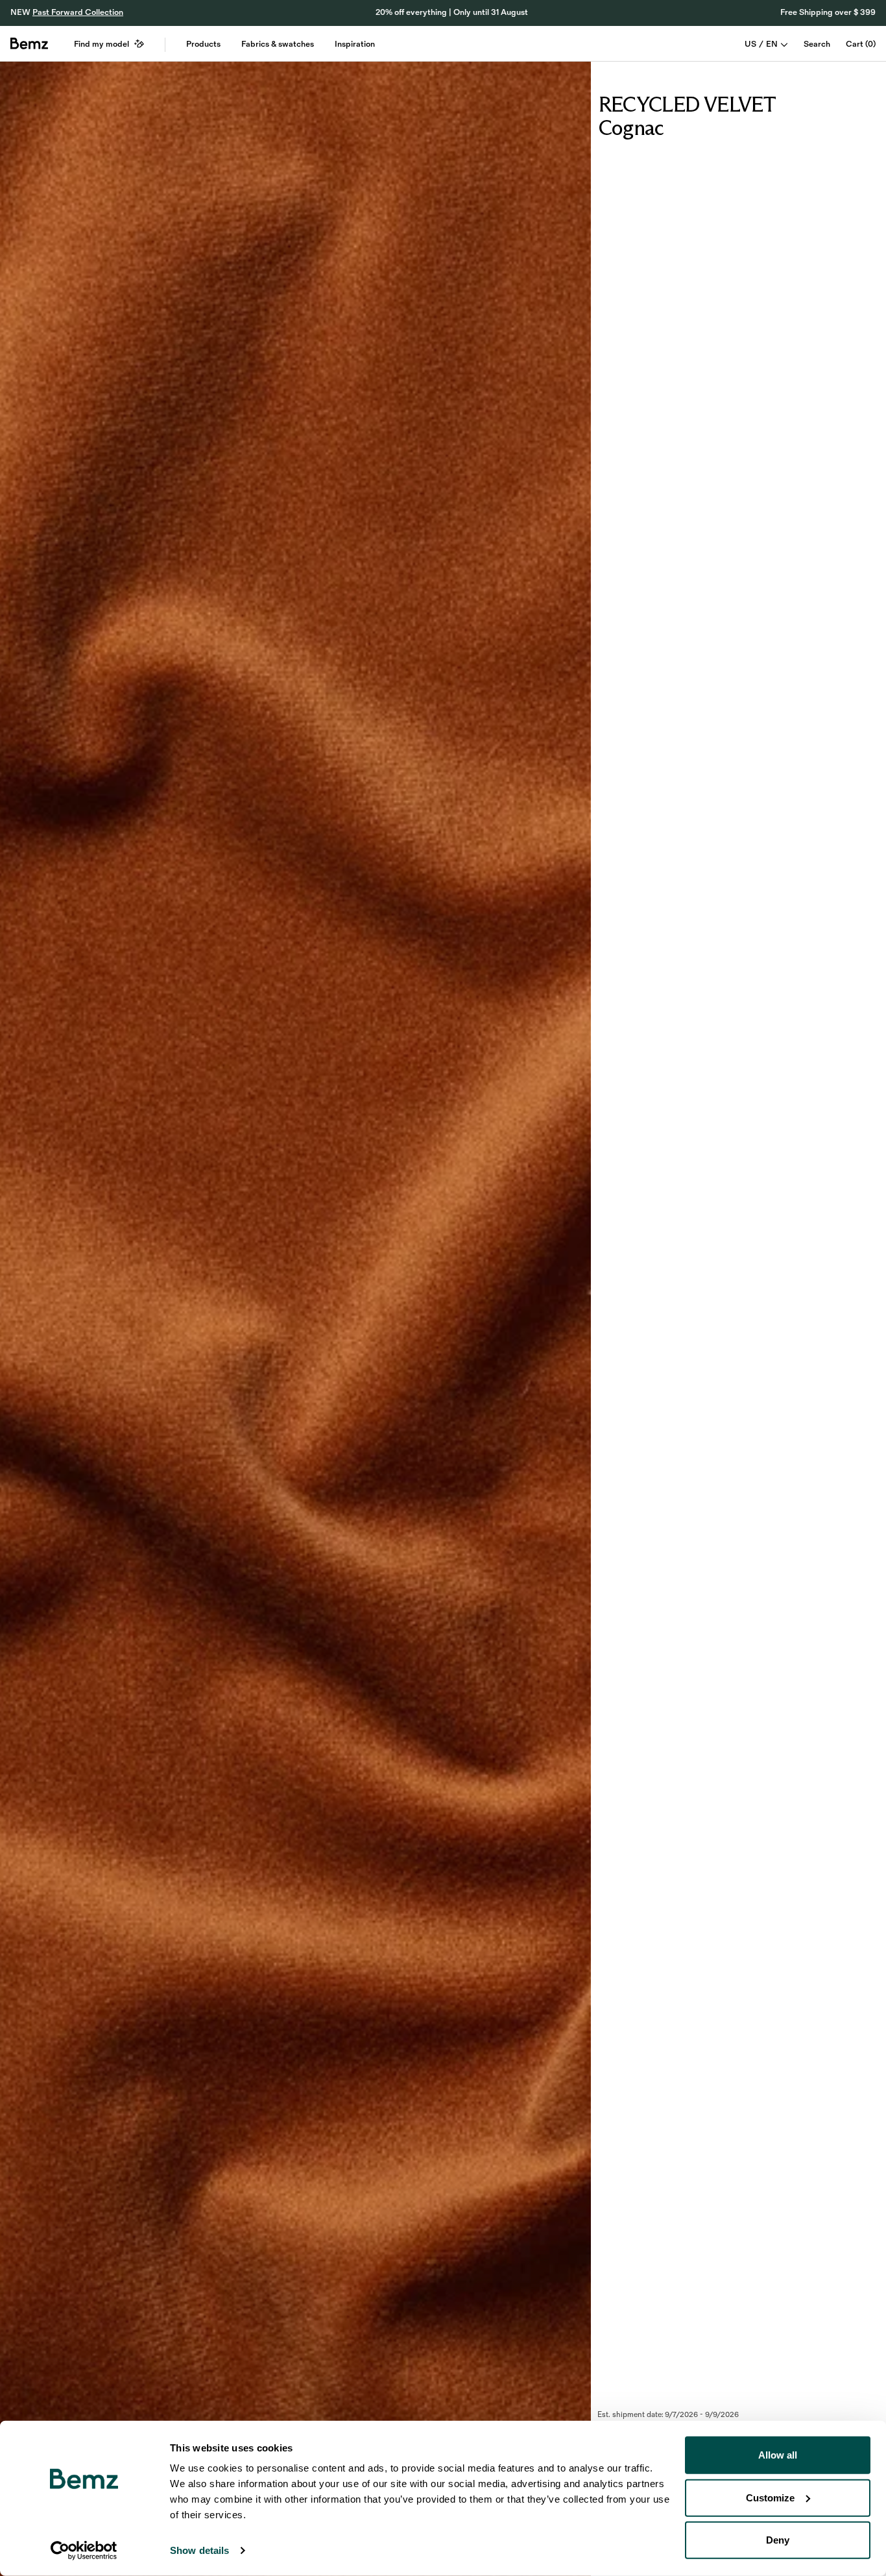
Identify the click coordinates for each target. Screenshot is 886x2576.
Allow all (778, 2455)
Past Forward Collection (78, 12)
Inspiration (355, 44)
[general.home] (29, 43)
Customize (770, 2497)
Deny (778, 2540)
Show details (199, 2550)
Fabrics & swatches (278, 44)
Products (203, 44)
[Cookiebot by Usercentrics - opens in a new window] (84, 2551)
